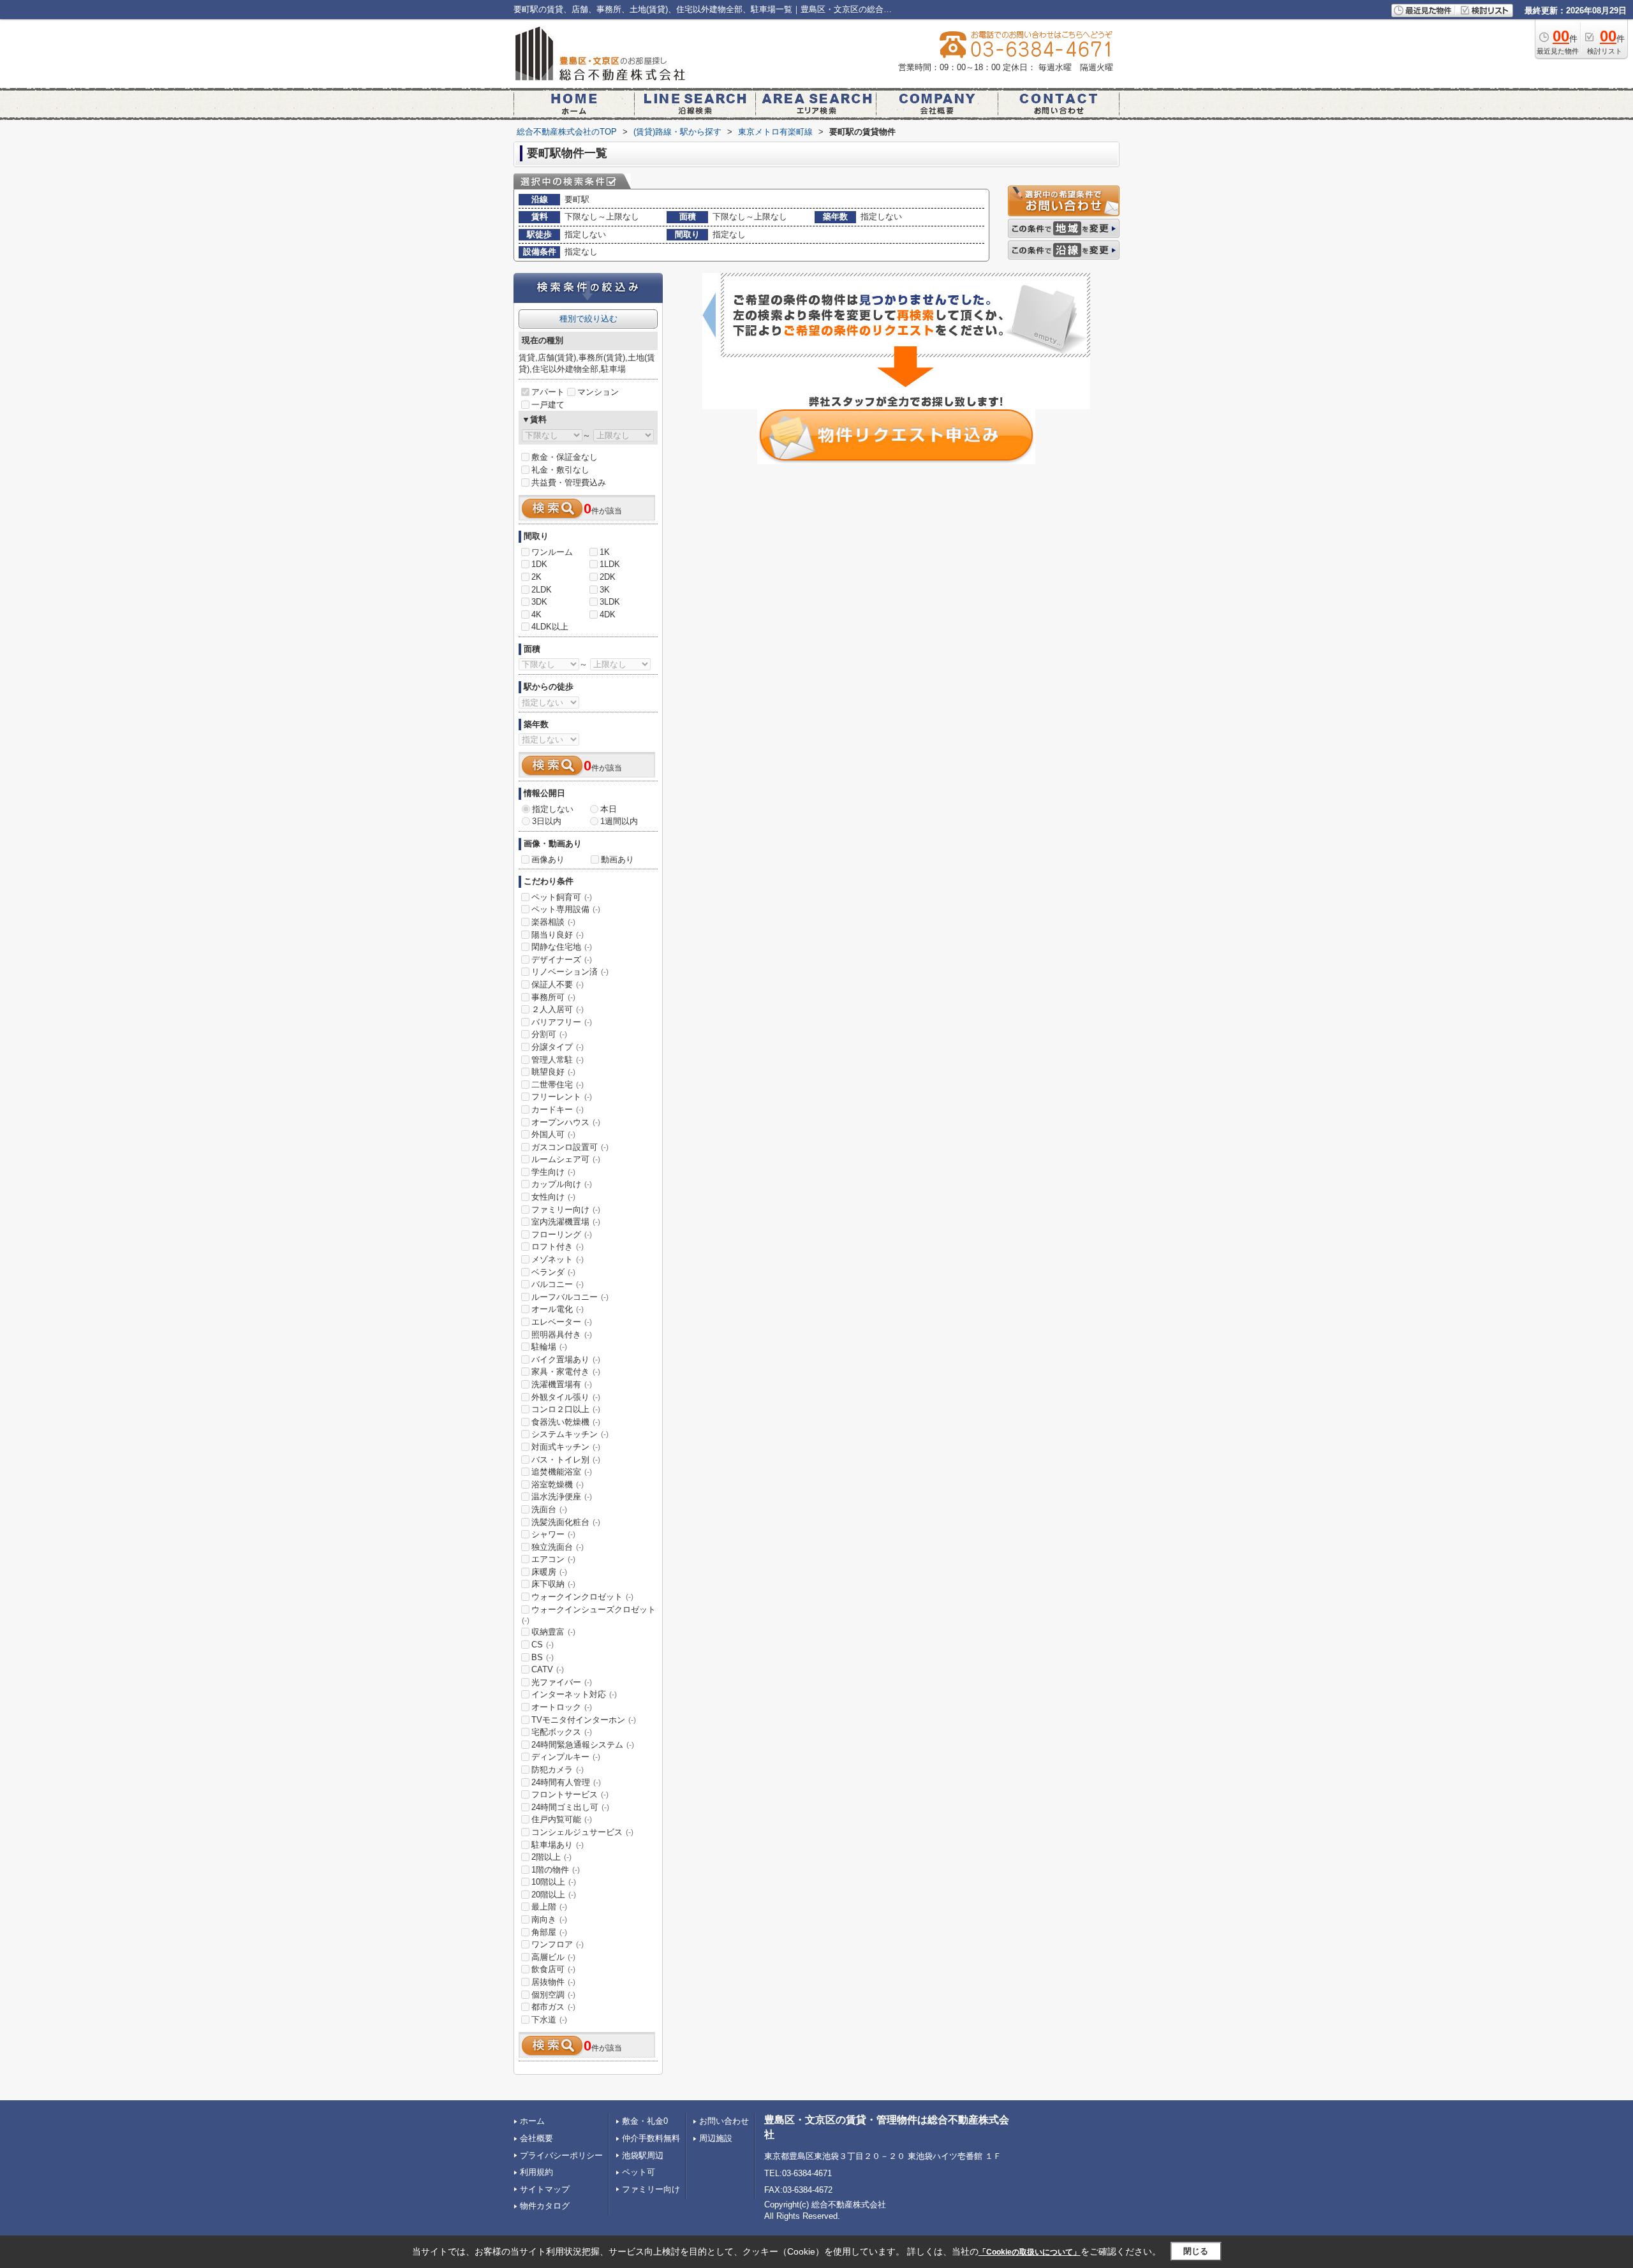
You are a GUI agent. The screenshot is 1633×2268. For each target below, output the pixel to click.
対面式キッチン (566, 1447)
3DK (539, 602)
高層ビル (553, 1957)
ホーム (532, 2121)
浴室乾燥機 (558, 1484)
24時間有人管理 (566, 1782)
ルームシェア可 (566, 1159)
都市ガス (553, 2007)
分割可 (549, 1034)
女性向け (553, 1197)
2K (536, 577)
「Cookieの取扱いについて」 (1030, 2252)
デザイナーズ (562, 960)
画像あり (548, 859)
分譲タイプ (558, 1047)
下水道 (549, 2020)
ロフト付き (558, 1247)
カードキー (558, 1109)
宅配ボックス (562, 1732)
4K (536, 615)
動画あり (617, 859)
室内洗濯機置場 (566, 1222)
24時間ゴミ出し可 (570, 1807)
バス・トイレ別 (566, 1460)
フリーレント (562, 1097)
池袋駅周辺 (643, 2155)
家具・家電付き (566, 1372)
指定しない (553, 809)
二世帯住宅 (558, 1085)
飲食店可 (553, 1969)
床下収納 (553, 1584)
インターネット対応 (574, 1694)
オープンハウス (566, 1122)
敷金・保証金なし (565, 457)
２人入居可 (558, 1009)
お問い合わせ (724, 2121)
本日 (609, 809)
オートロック (562, 1707)
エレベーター (562, 1322)
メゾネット (558, 1259)
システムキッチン (570, 1434)
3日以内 (547, 821)
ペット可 (639, 2172)
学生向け (553, 1172)
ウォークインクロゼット (582, 1597)
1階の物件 (556, 1870)
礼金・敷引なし (560, 470)
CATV (548, 1669)
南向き (549, 1919)
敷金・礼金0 (645, 2121)
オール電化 (558, 1309)
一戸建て (548, 405)
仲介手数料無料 (651, 2138)
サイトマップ (545, 2189)
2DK (608, 577)
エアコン (553, 1559)
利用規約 (536, 2172)
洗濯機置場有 (562, 1384)
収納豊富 (553, 1632)
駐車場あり (558, 1845)
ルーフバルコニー (570, 1297)
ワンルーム (552, 552)
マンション (598, 392)
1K (605, 552)
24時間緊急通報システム (583, 1745)
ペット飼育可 (562, 897)
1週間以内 (619, 821)
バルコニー (558, 1284)
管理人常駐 (558, 1060)
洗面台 (549, 1509)
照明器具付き (562, 1335)
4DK (608, 615)
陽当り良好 (558, 935)
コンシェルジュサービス (582, 1832)
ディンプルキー (566, 1757)
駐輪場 (549, 1347)
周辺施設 (716, 2138)
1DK (539, 564)
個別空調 (553, 1995)
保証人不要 (558, 984)
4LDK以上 (550, 627)
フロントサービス (570, 1794)
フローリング (562, 1234)
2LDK (542, 590)
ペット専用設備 (566, 909)
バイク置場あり (566, 1359)
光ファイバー (562, 1682)
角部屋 (549, 1932)
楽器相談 (553, 922)
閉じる (1196, 2251)
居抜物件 (553, 1982)
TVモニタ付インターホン (584, 1720)
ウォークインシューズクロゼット (589, 1615)
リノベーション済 (570, 972)
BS (543, 1657)
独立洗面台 (558, 1547)
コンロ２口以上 (566, 1409)
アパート (548, 392)
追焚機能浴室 (562, 1472)
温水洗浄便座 (562, 1497)
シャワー (553, 1534)
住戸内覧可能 (562, 1819)
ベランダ (553, 1272)
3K (605, 590)
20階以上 (554, 1895)
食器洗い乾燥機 (566, 1422)
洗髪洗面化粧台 (566, 1522)
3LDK (610, 602)
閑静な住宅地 (562, 947)
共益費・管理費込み (569, 482)
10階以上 (554, 1882)
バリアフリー (562, 1022)
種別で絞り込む (588, 319)
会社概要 (536, 2138)
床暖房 (549, 1572)
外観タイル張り (566, 1397)
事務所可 (553, 997)
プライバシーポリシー (561, 2155)
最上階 (549, 1907)
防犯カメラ (558, 1770)
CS (543, 1645)
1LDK (610, 564)
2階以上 (551, 1857)
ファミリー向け (566, 1210)
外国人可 (553, 1134)
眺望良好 (553, 1072)
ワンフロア (558, 1944)
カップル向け (562, 1184)
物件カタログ (545, 2206)
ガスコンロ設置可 (570, 1147)
